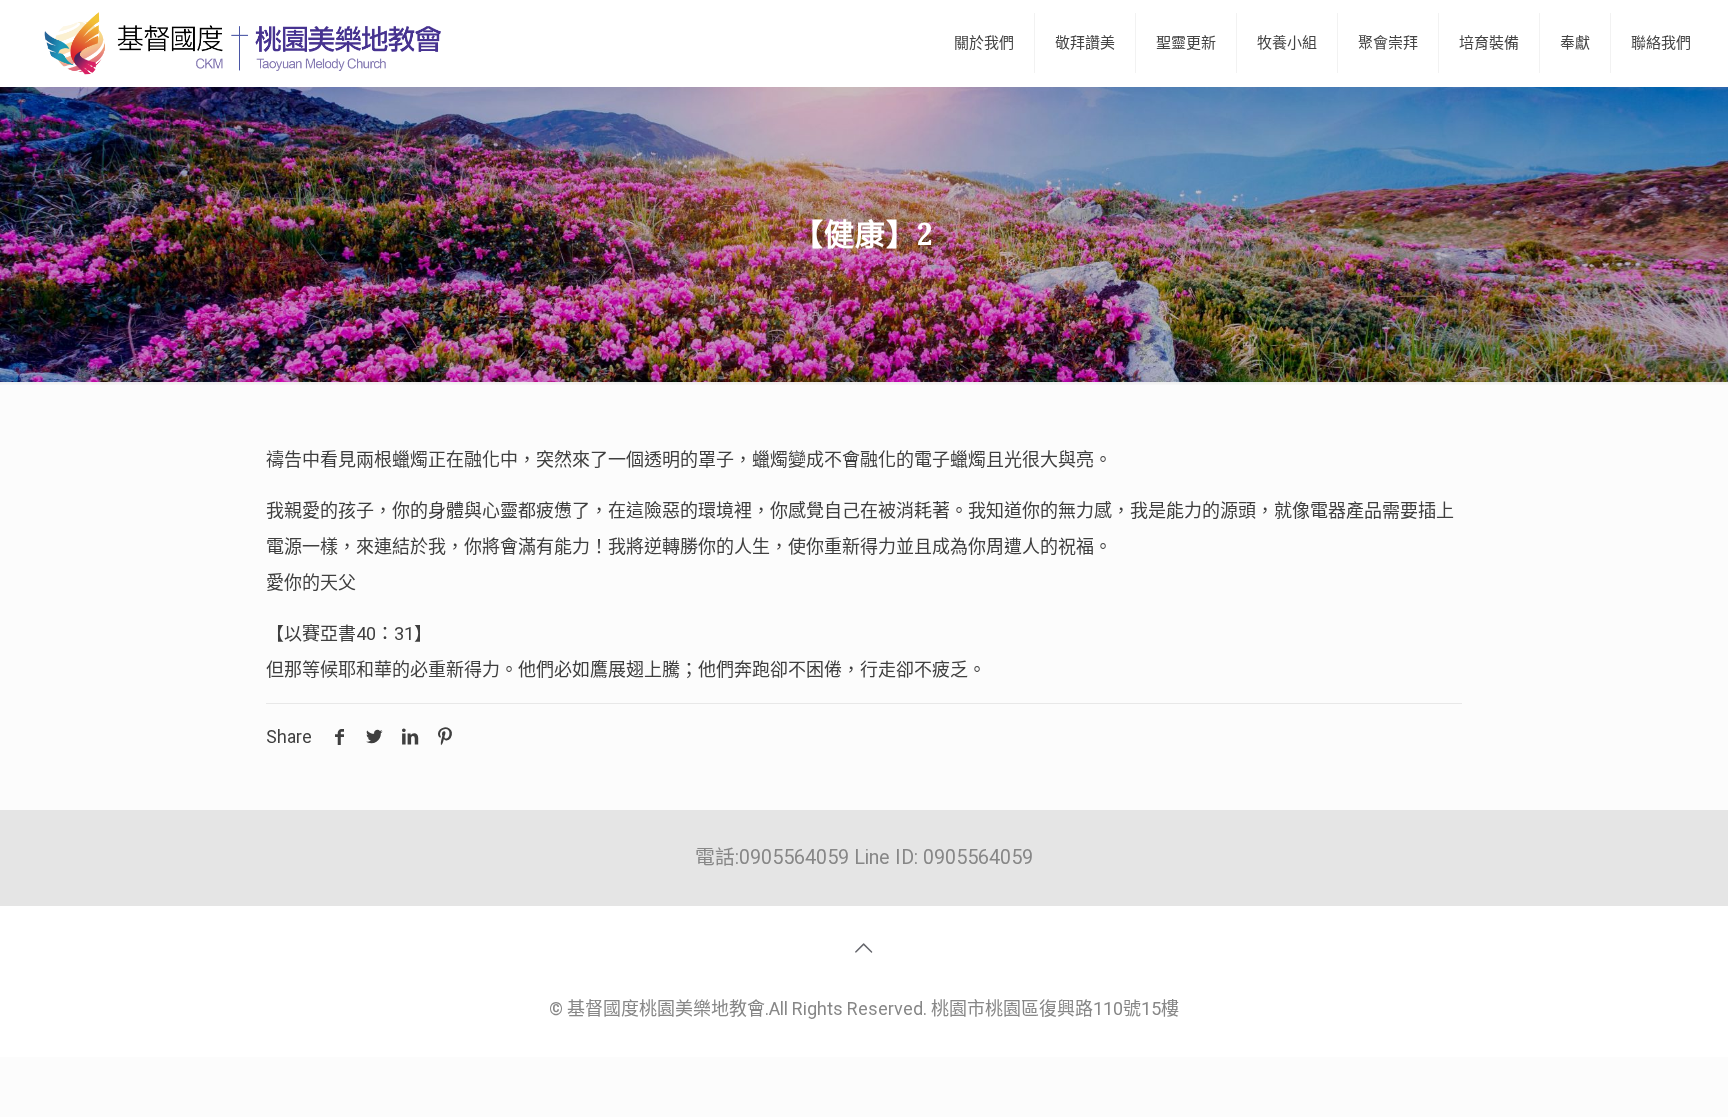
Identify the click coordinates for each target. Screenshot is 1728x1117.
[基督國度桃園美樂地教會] (239, 43)
